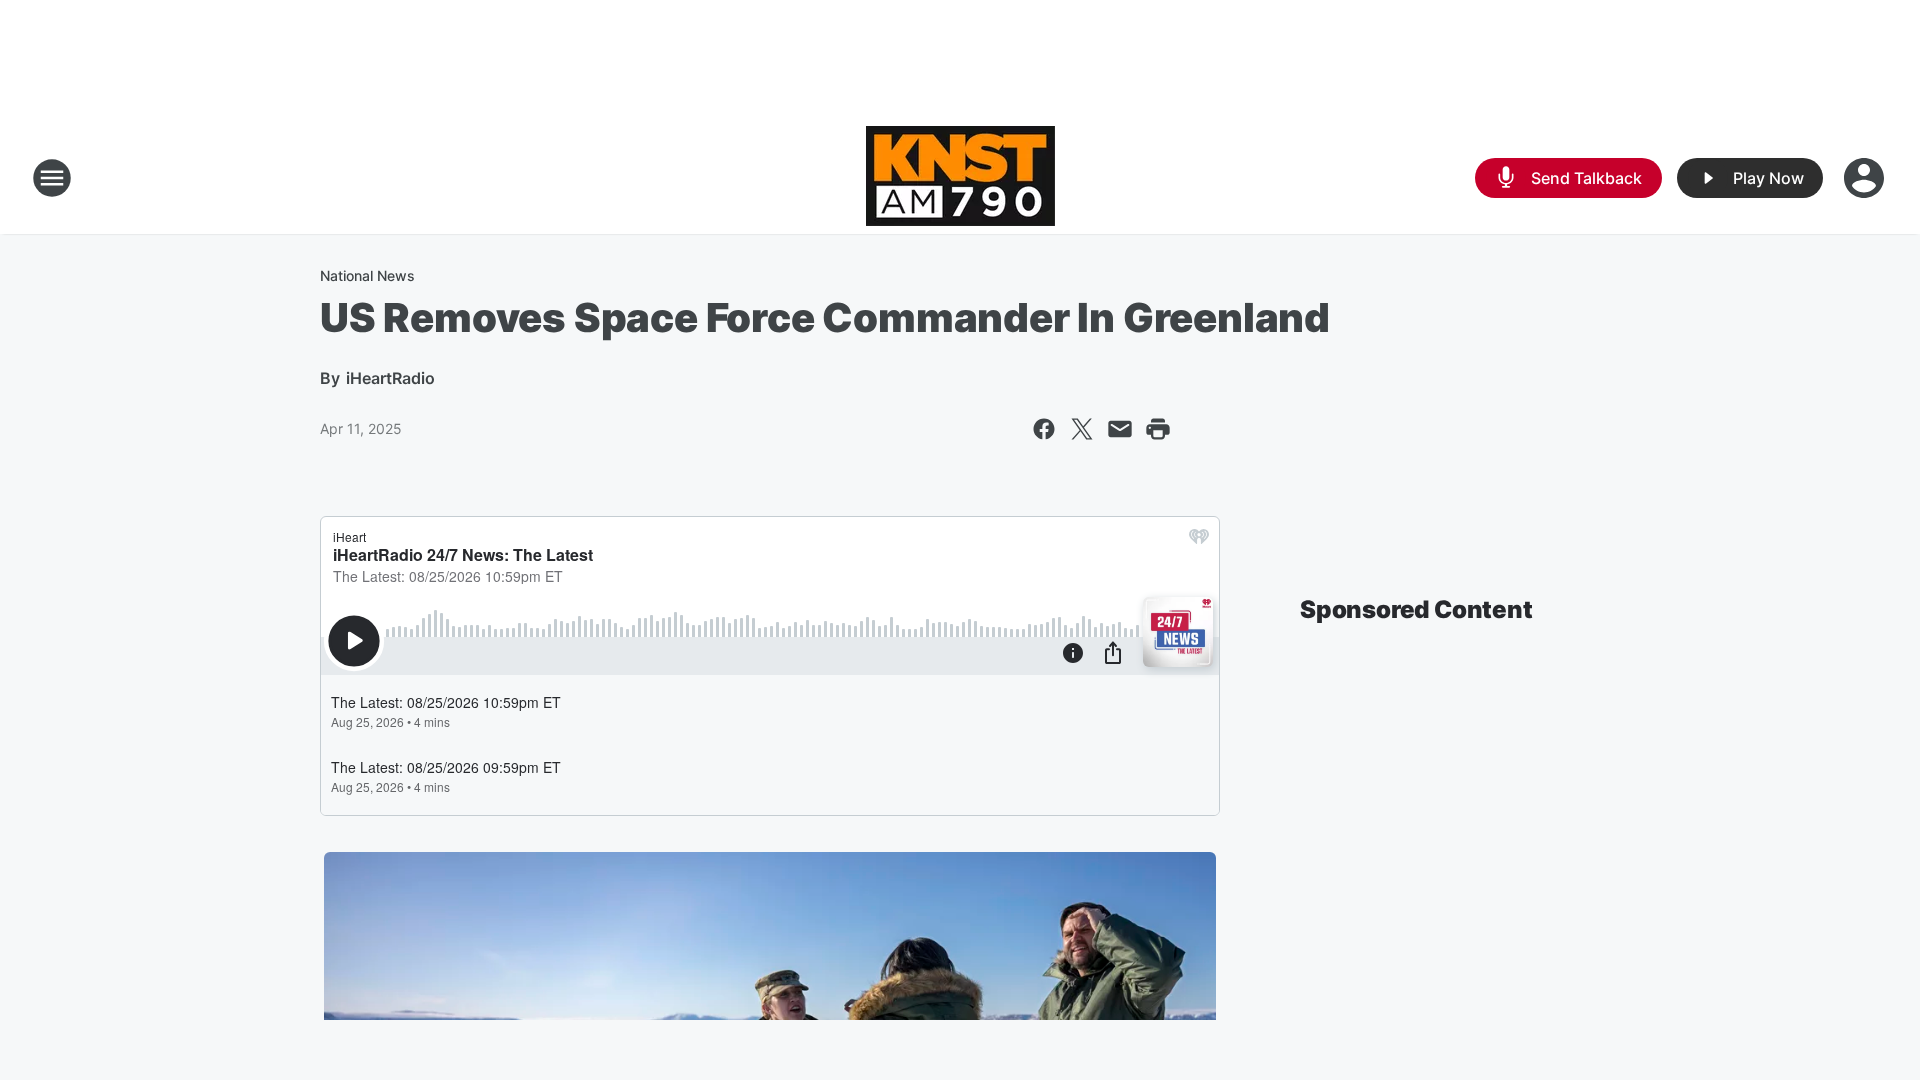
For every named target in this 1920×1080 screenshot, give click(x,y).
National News (367, 275)
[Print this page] (1158, 429)
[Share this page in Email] (1120, 429)
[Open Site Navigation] (52, 178)
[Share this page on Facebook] (1044, 429)
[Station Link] (960, 178)
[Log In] (1866, 178)
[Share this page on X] (1082, 429)
